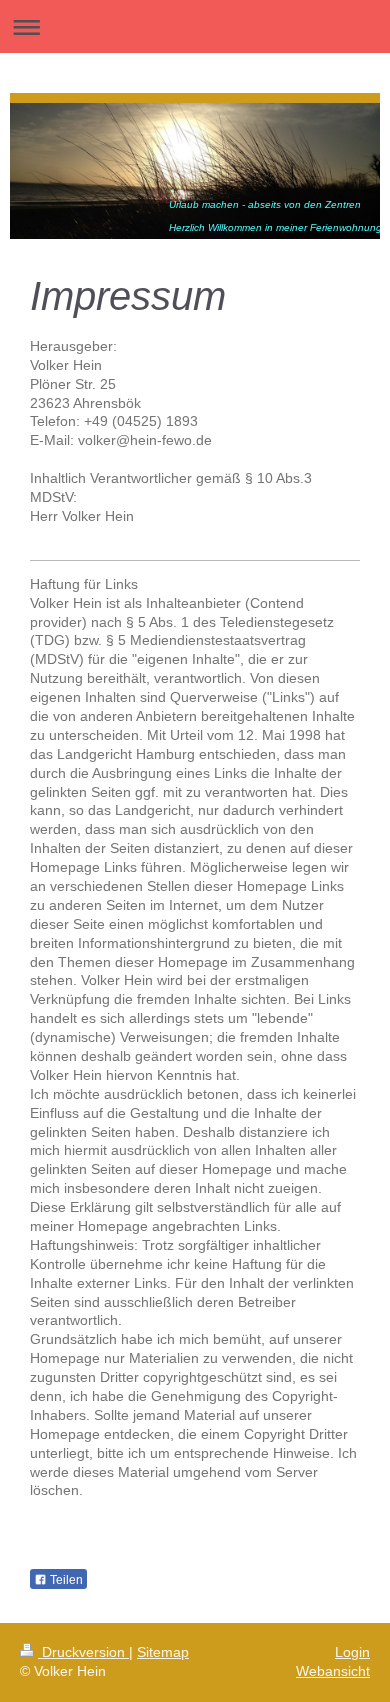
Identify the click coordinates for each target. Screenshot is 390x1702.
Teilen (65, 1580)
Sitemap (163, 1652)
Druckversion (83, 1652)
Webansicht (333, 1671)
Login (352, 1652)
